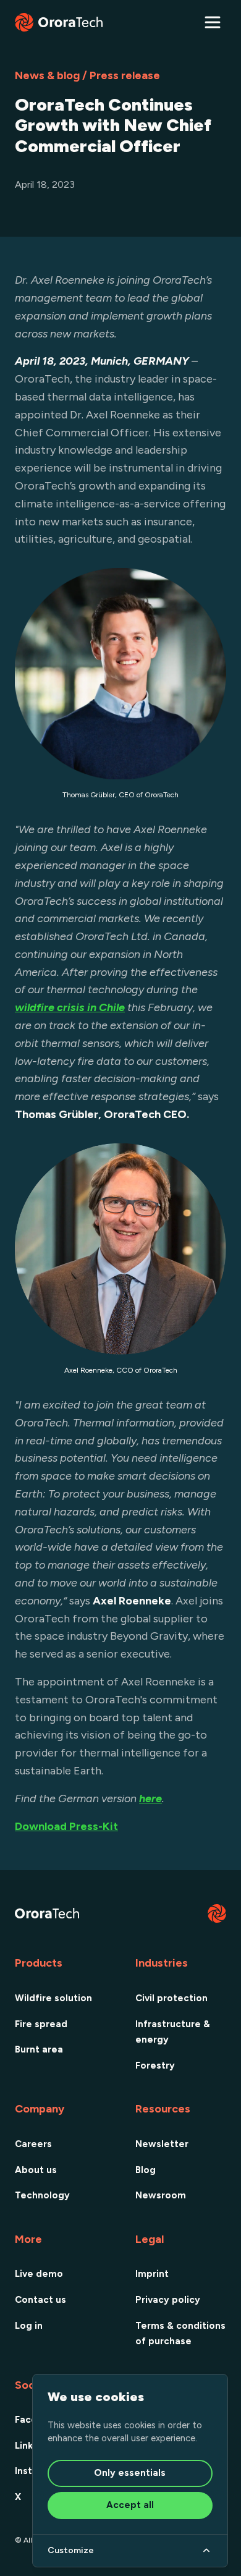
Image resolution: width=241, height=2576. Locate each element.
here (150, 1799)
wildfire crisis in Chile (70, 1007)
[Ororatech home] (59, 22)
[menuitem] (60, 1998)
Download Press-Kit (66, 1826)
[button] (213, 22)
